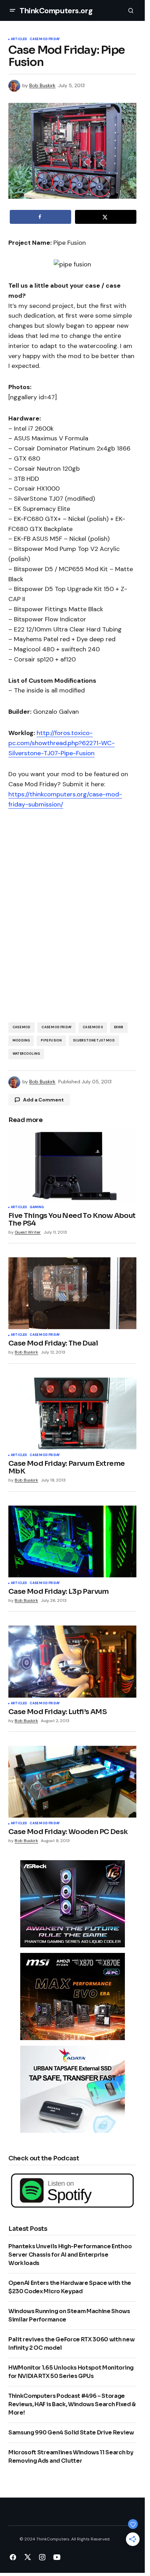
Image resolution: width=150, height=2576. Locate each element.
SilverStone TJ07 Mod (94, 1040)
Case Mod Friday (45, 39)
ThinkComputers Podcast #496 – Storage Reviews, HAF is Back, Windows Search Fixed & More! (72, 2404)
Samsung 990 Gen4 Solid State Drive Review (71, 2433)
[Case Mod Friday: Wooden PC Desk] (72, 1782)
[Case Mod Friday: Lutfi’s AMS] (72, 1661)
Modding (21, 1040)
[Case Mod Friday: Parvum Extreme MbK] (72, 1414)
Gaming (37, 1207)
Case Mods (93, 1027)
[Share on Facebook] (40, 217)
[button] (13, 10)
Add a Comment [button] (43, 1100)
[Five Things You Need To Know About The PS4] (72, 1165)
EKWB (119, 1027)
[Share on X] (106, 217)
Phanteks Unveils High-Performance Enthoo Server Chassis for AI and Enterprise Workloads (70, 2255)
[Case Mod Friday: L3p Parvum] (72, 1541)
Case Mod (21, 1027)
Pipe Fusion (51, 1040)
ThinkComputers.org (56, 11)
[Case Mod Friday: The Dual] (72, 1293)
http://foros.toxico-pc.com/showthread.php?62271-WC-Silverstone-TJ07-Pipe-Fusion (62, 743)
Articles (19, 39)
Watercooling (26, 1054)
